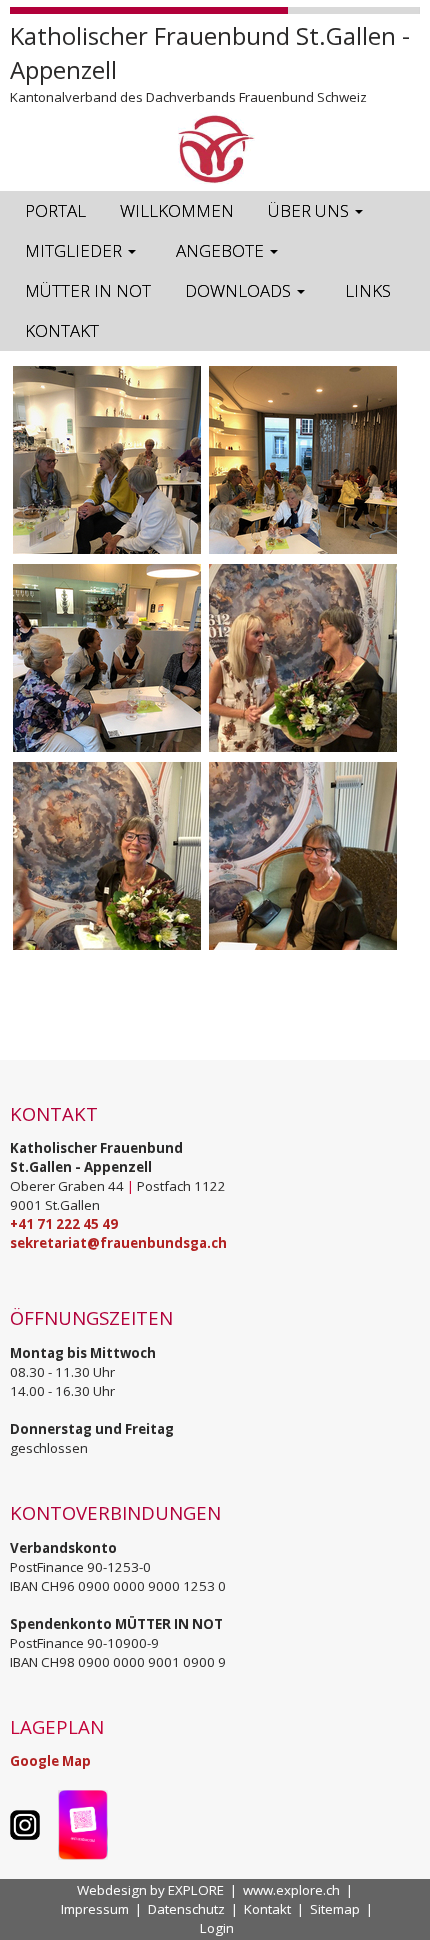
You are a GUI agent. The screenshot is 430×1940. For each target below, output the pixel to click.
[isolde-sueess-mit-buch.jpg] (303, 856)
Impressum (95, 1909)
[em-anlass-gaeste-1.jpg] (107, 460)
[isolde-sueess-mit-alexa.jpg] (303, 658)
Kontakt (267, 1909)
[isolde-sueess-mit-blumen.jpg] (107, 856)
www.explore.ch (291, 1890)
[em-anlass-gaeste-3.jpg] (303, 460)
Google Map (50, 1761)
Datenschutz (186, 1909)
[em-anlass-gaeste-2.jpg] (107, 658)
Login (217, 1928)
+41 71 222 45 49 (64, 1224)
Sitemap (335, 1909)
